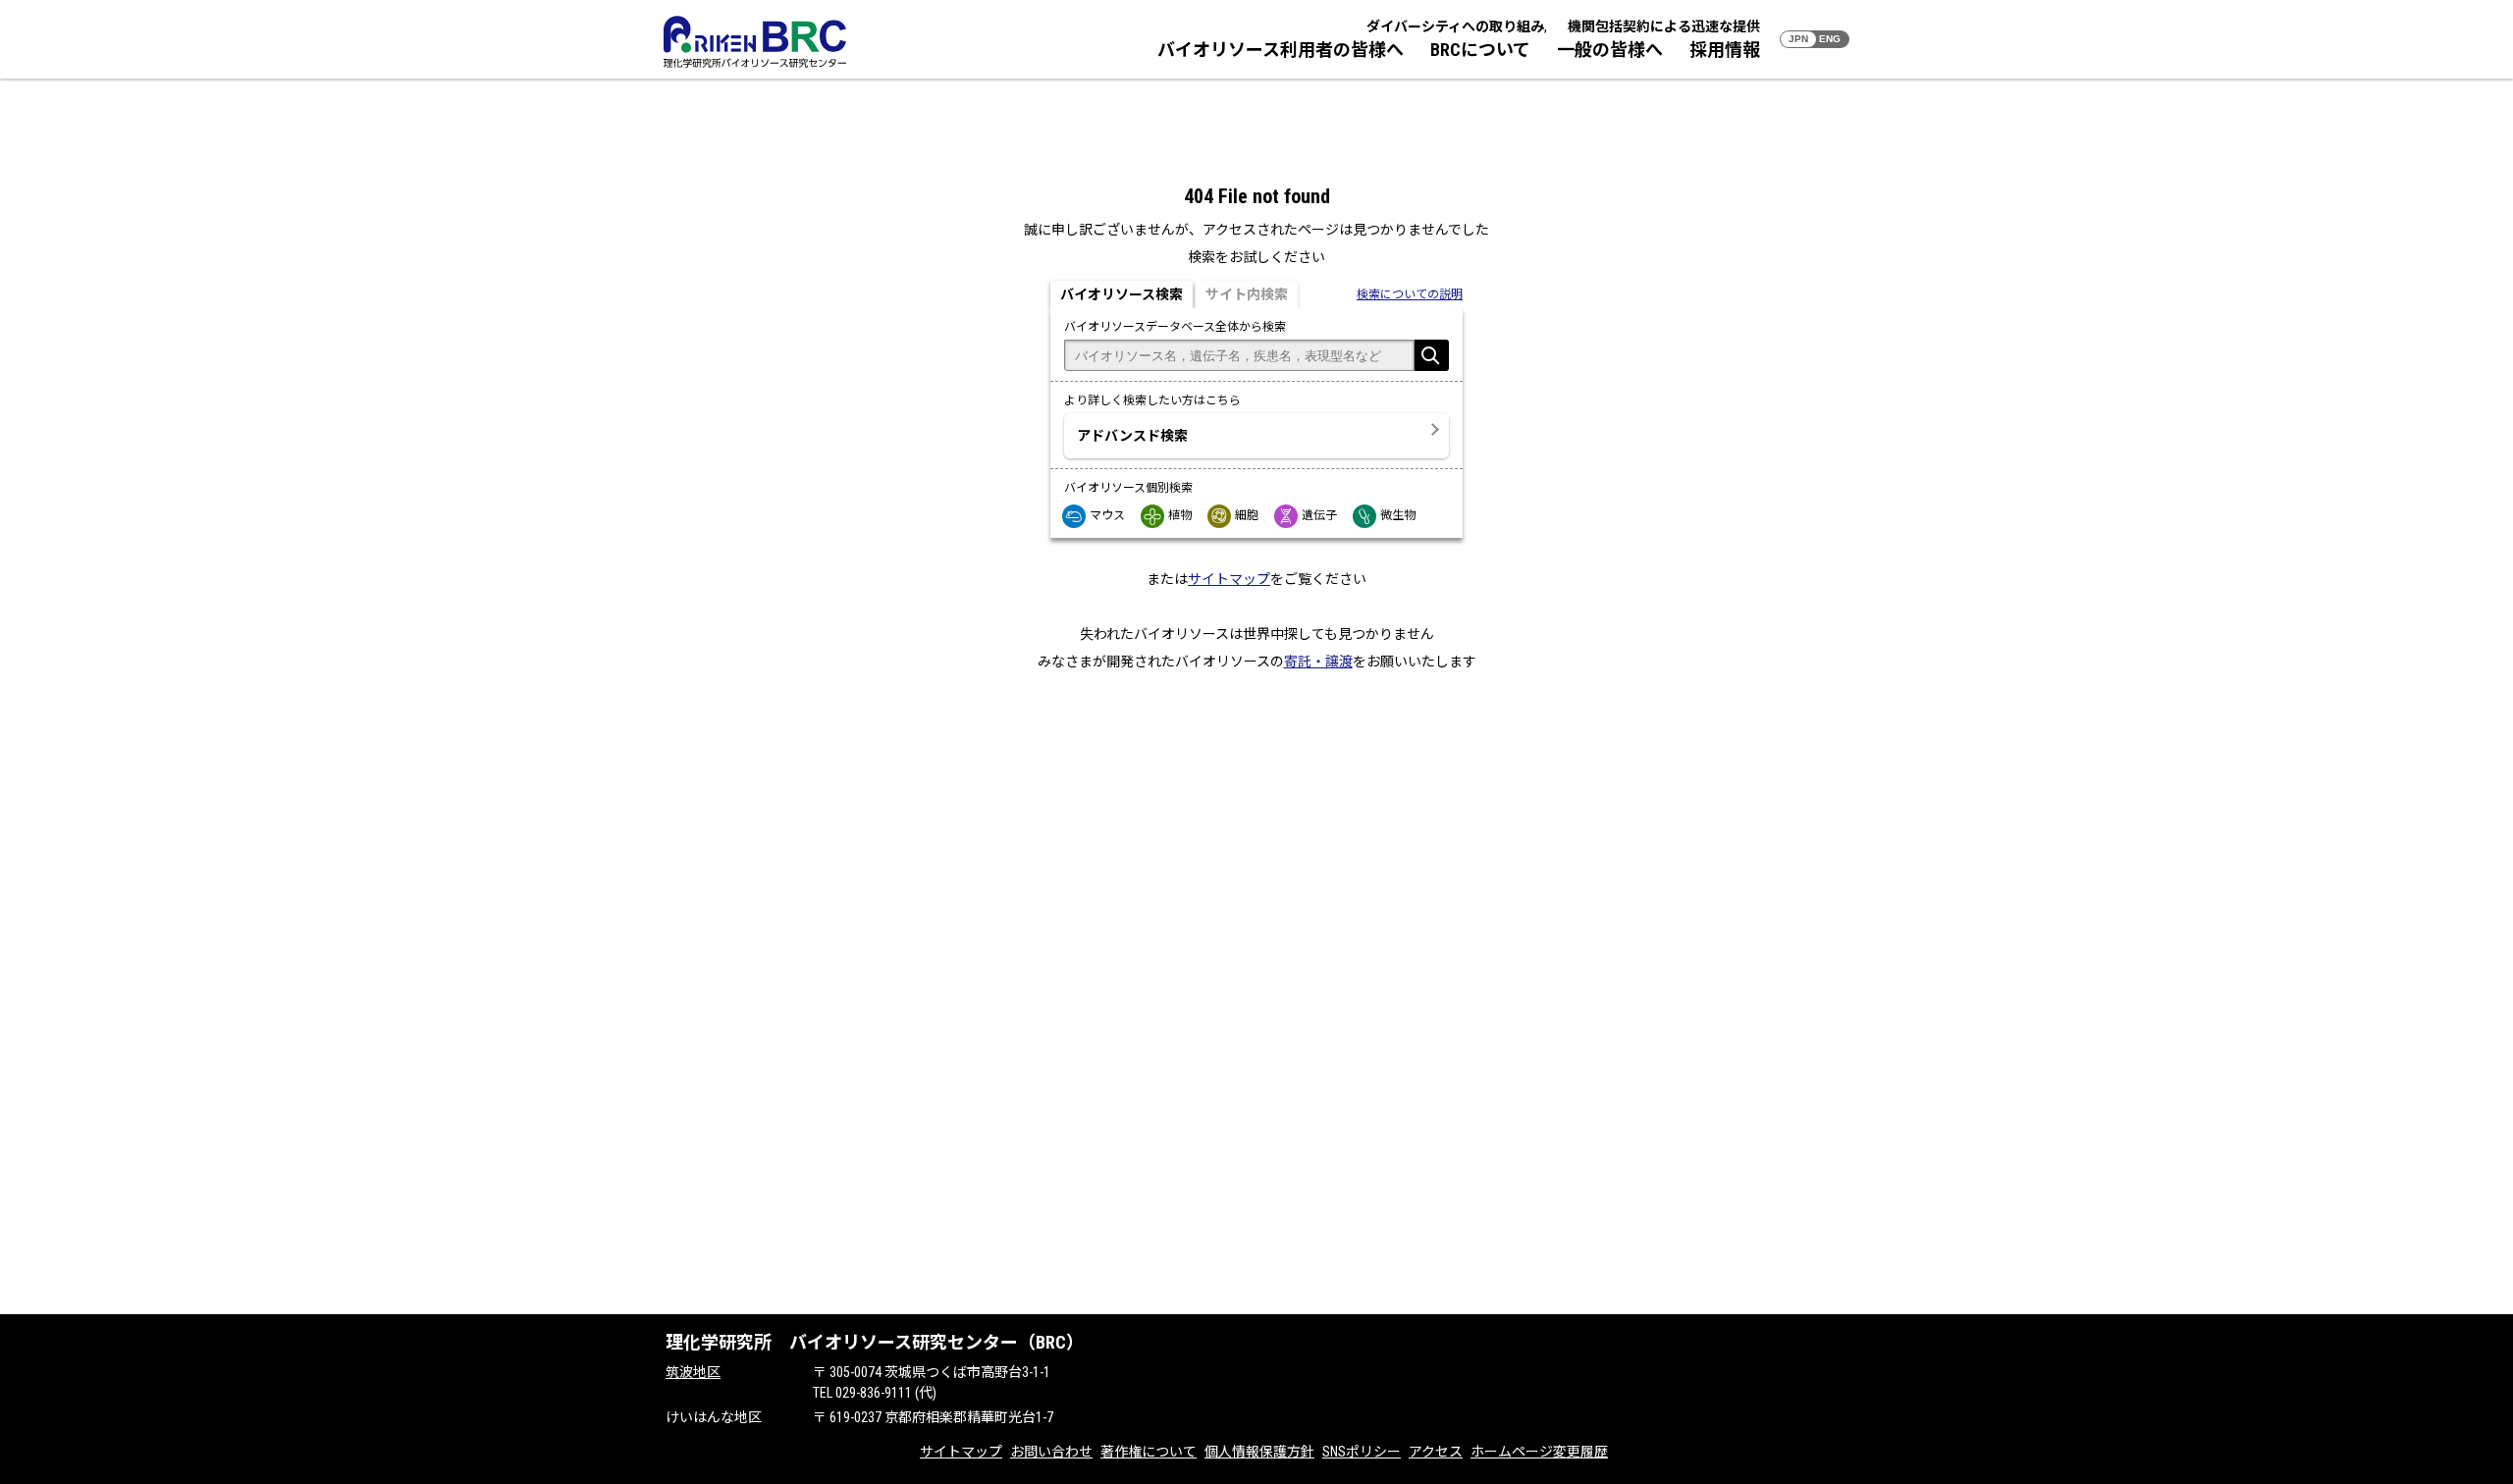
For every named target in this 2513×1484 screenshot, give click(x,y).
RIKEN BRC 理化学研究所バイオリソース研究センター (755, 42)
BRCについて (1480, 50)
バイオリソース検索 (1122, 294)
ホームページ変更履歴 (1539, 1452)
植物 (1180, 515)
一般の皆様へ (1610, 50)
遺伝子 (1319, 515)
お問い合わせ (1051, 1452)
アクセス (1436, 1452)
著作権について (1149, 1452)
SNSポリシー (1362, 1452)
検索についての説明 (1410, 294)
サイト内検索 (1247, 294)
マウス (1107, 515)
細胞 (1247, 515)
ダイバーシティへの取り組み (1455, 26)
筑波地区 (693, 1372)
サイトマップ (1229, 579)
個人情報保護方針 (1259, 1452)
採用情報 (1725, 50)
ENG (1830, 39)
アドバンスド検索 (1132, 436)
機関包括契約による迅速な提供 (1664, 26)
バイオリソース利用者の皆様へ (1281, 50)
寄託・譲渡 (1318, 662)
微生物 (1398, 515)
